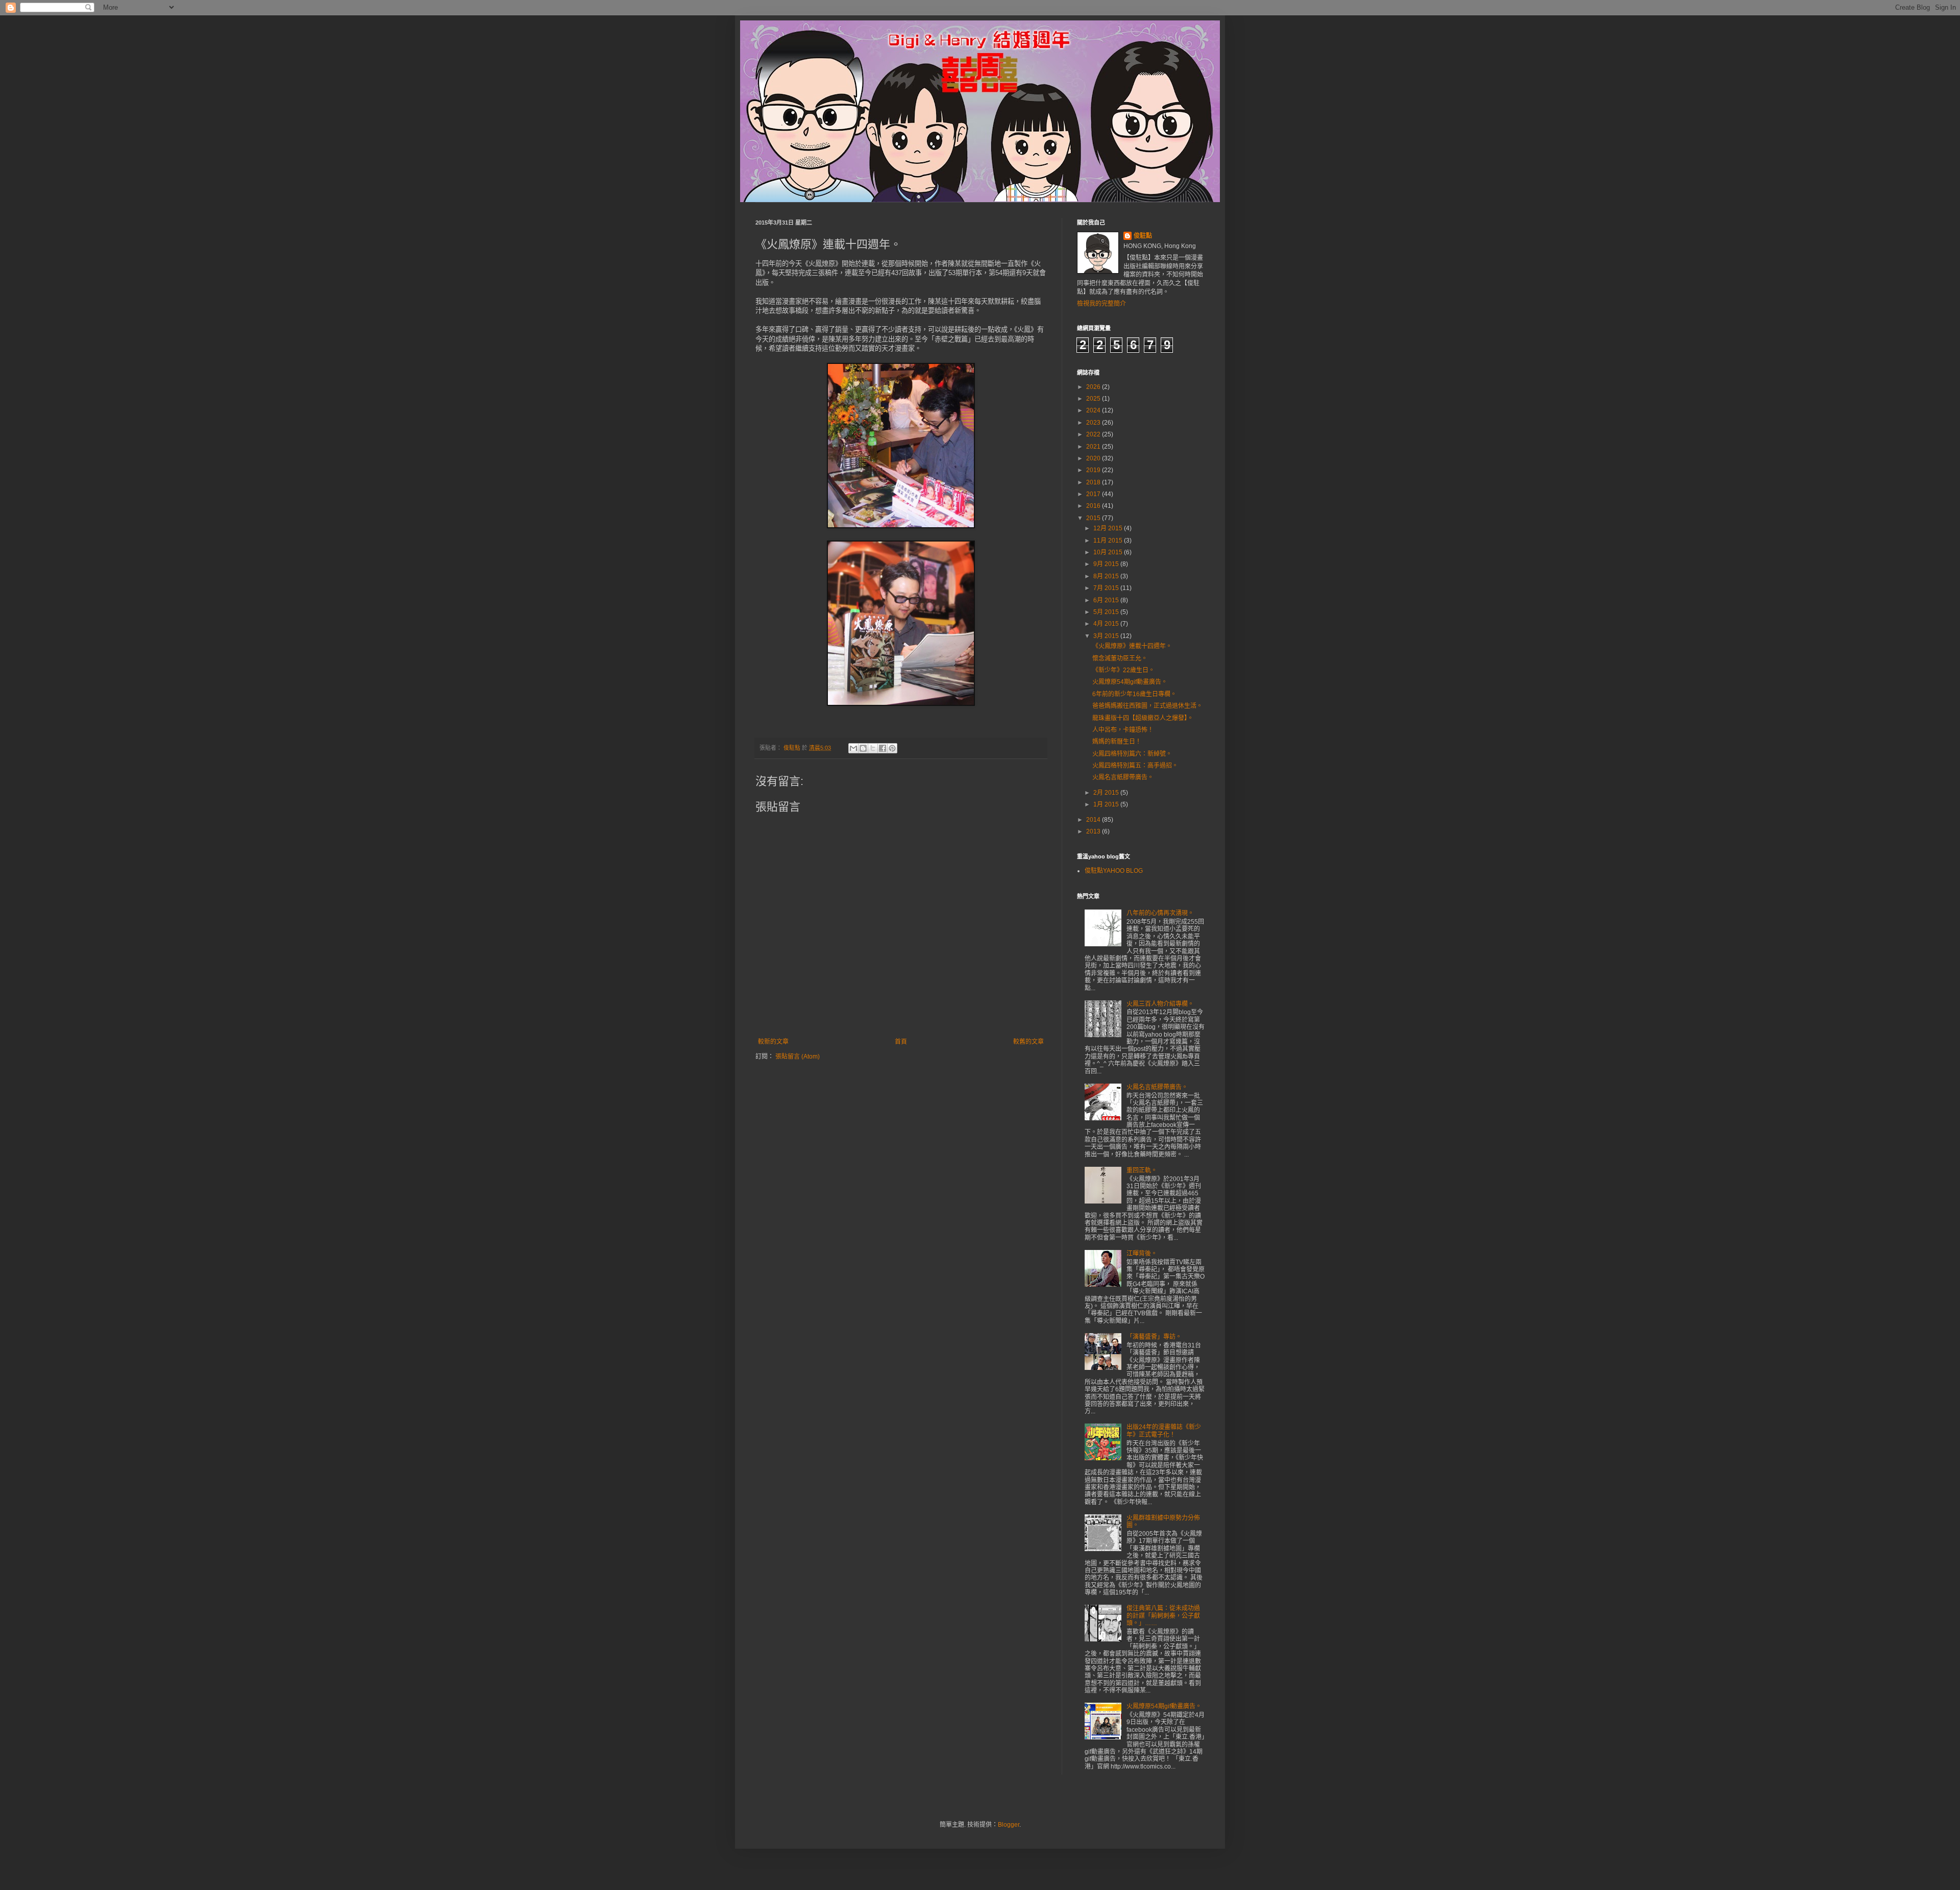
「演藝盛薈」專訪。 (1154, 1337)
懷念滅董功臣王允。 (1120, 658)
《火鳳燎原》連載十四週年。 (1132, 646)
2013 (1094, 831)
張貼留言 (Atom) (798, 1057)
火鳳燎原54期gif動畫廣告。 (1130, 682)
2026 (1094, 387)
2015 (1094, 518)
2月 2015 (1107, 793)
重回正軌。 (1142, 1170)
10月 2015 (1109, 552)
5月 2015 (1107, 612)
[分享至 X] (873, 748)
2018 (1094, 482)
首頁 (901, 1042)
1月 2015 (1107, 804)
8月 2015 (1107, 576)
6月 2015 (1107, 600)
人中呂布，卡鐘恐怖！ (1123, 730)
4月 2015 (1107, 624)
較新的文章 (773, 1042)
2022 (1094, 434)
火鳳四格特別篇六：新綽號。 (1132, 754)
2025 (1094, 399)
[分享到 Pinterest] (892, 748)
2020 (1094, 458)
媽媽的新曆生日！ (1117, 742)
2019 (1094, 470)
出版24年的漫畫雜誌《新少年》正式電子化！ (1164, 1431)
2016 (1094, 506)
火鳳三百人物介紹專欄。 (1160, 1004)
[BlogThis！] (863, 748)
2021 (1094, 447)
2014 (1094, 820)
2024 (1094, 410)
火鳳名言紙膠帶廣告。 (1123, 777)
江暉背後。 (1142, 1254)
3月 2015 (1107, 636)
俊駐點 (1143, 236)
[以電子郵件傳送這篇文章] (853, 748)
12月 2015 (1109, 528)
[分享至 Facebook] (883, 748)
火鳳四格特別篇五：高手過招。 (1135, 766)
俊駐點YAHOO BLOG (1114, 871)
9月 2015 (1107, 564)
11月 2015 (1109, 541)
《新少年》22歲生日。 (1123, 670)
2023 (1094, 423)
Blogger (1009, 1825)
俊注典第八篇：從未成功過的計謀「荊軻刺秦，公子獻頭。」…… (1163, 1616)
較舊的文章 (1028, 1042)
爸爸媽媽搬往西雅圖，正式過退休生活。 (1147, 706)
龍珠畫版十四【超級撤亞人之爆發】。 (1143, 718)
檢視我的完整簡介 (1101, 304)
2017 (1094, 494)
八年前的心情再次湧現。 (1160, 913)
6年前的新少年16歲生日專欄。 (1134, 694)
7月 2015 (1107, 588)
